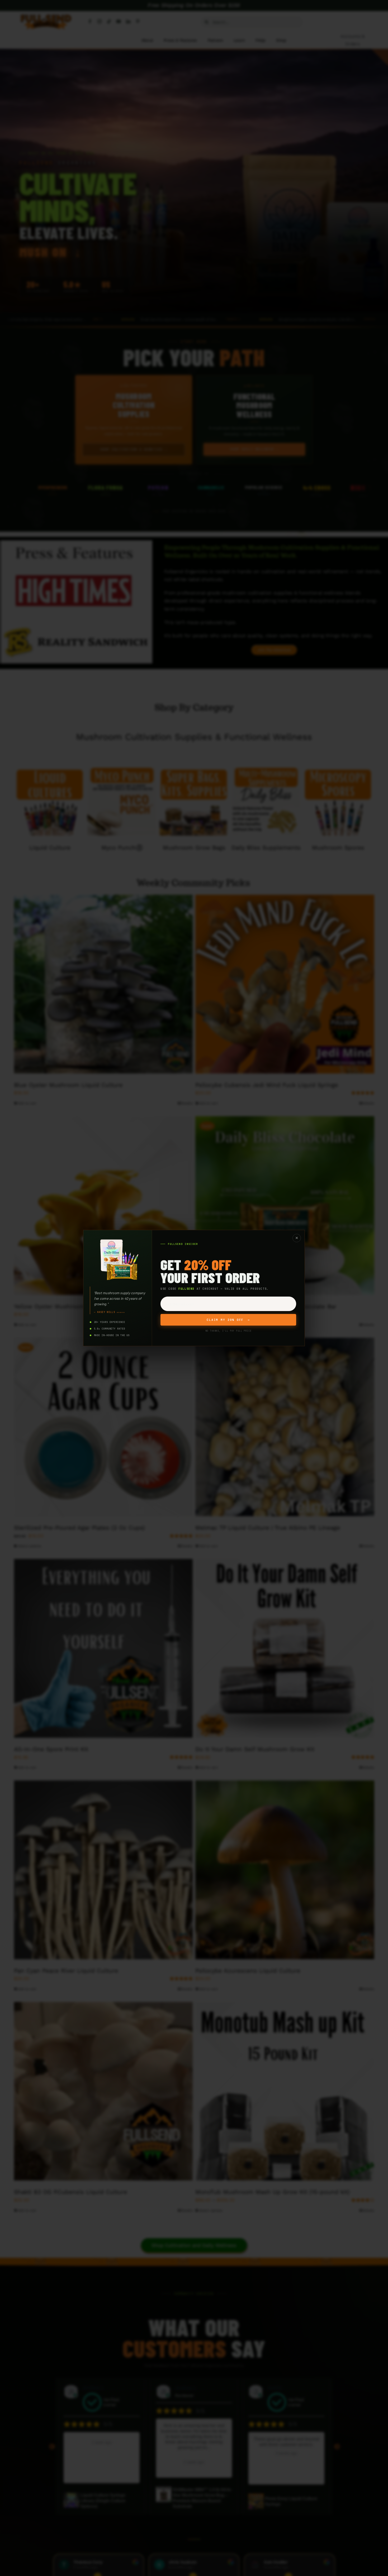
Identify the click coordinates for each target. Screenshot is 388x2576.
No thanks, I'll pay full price (228, 1331)
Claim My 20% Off (228, 1320)
